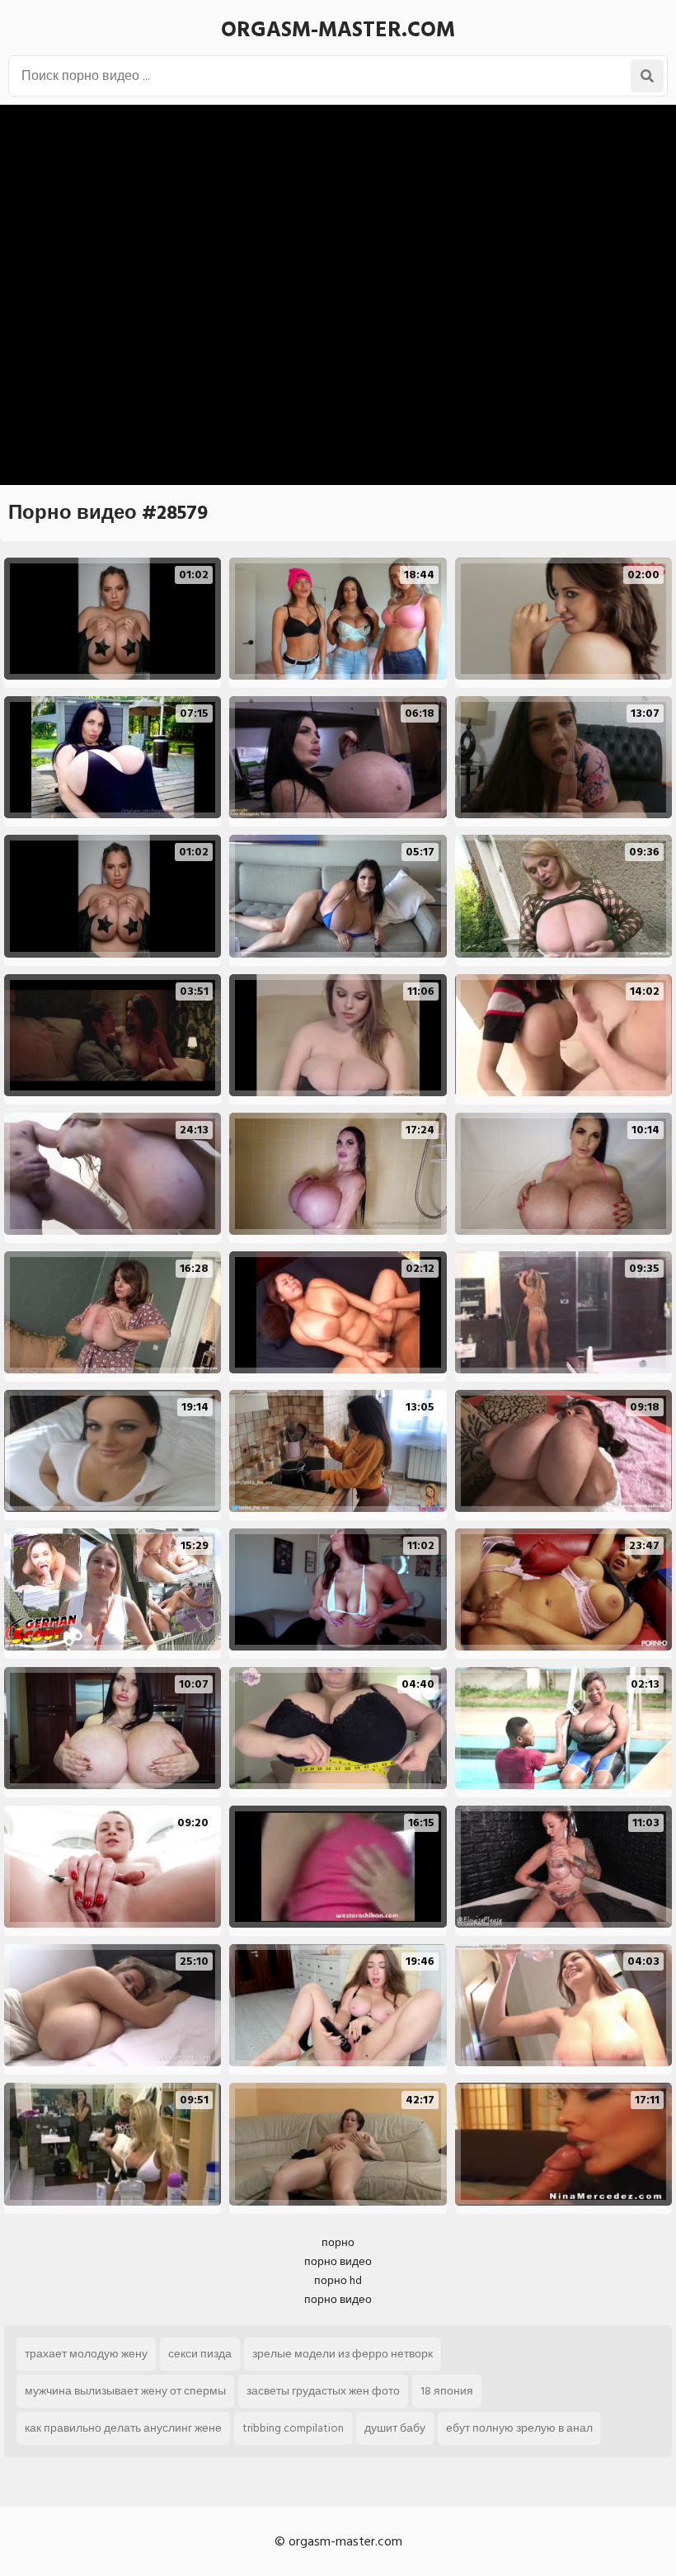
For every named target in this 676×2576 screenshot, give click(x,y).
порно (338, 2242)
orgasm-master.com (338, 30)
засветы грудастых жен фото (323, 2391)
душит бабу (395, 2428)
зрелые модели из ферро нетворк (343, 2354)
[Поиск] (647, 76)
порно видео (338, 2261)
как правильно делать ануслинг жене (123, 2428)
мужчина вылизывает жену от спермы (125, 2391)
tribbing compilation (293, 2428)
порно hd (338, 2280)
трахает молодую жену (86, 2354)
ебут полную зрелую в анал (519, 2428)
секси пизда (200, 2354)
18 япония (447, 2391)
